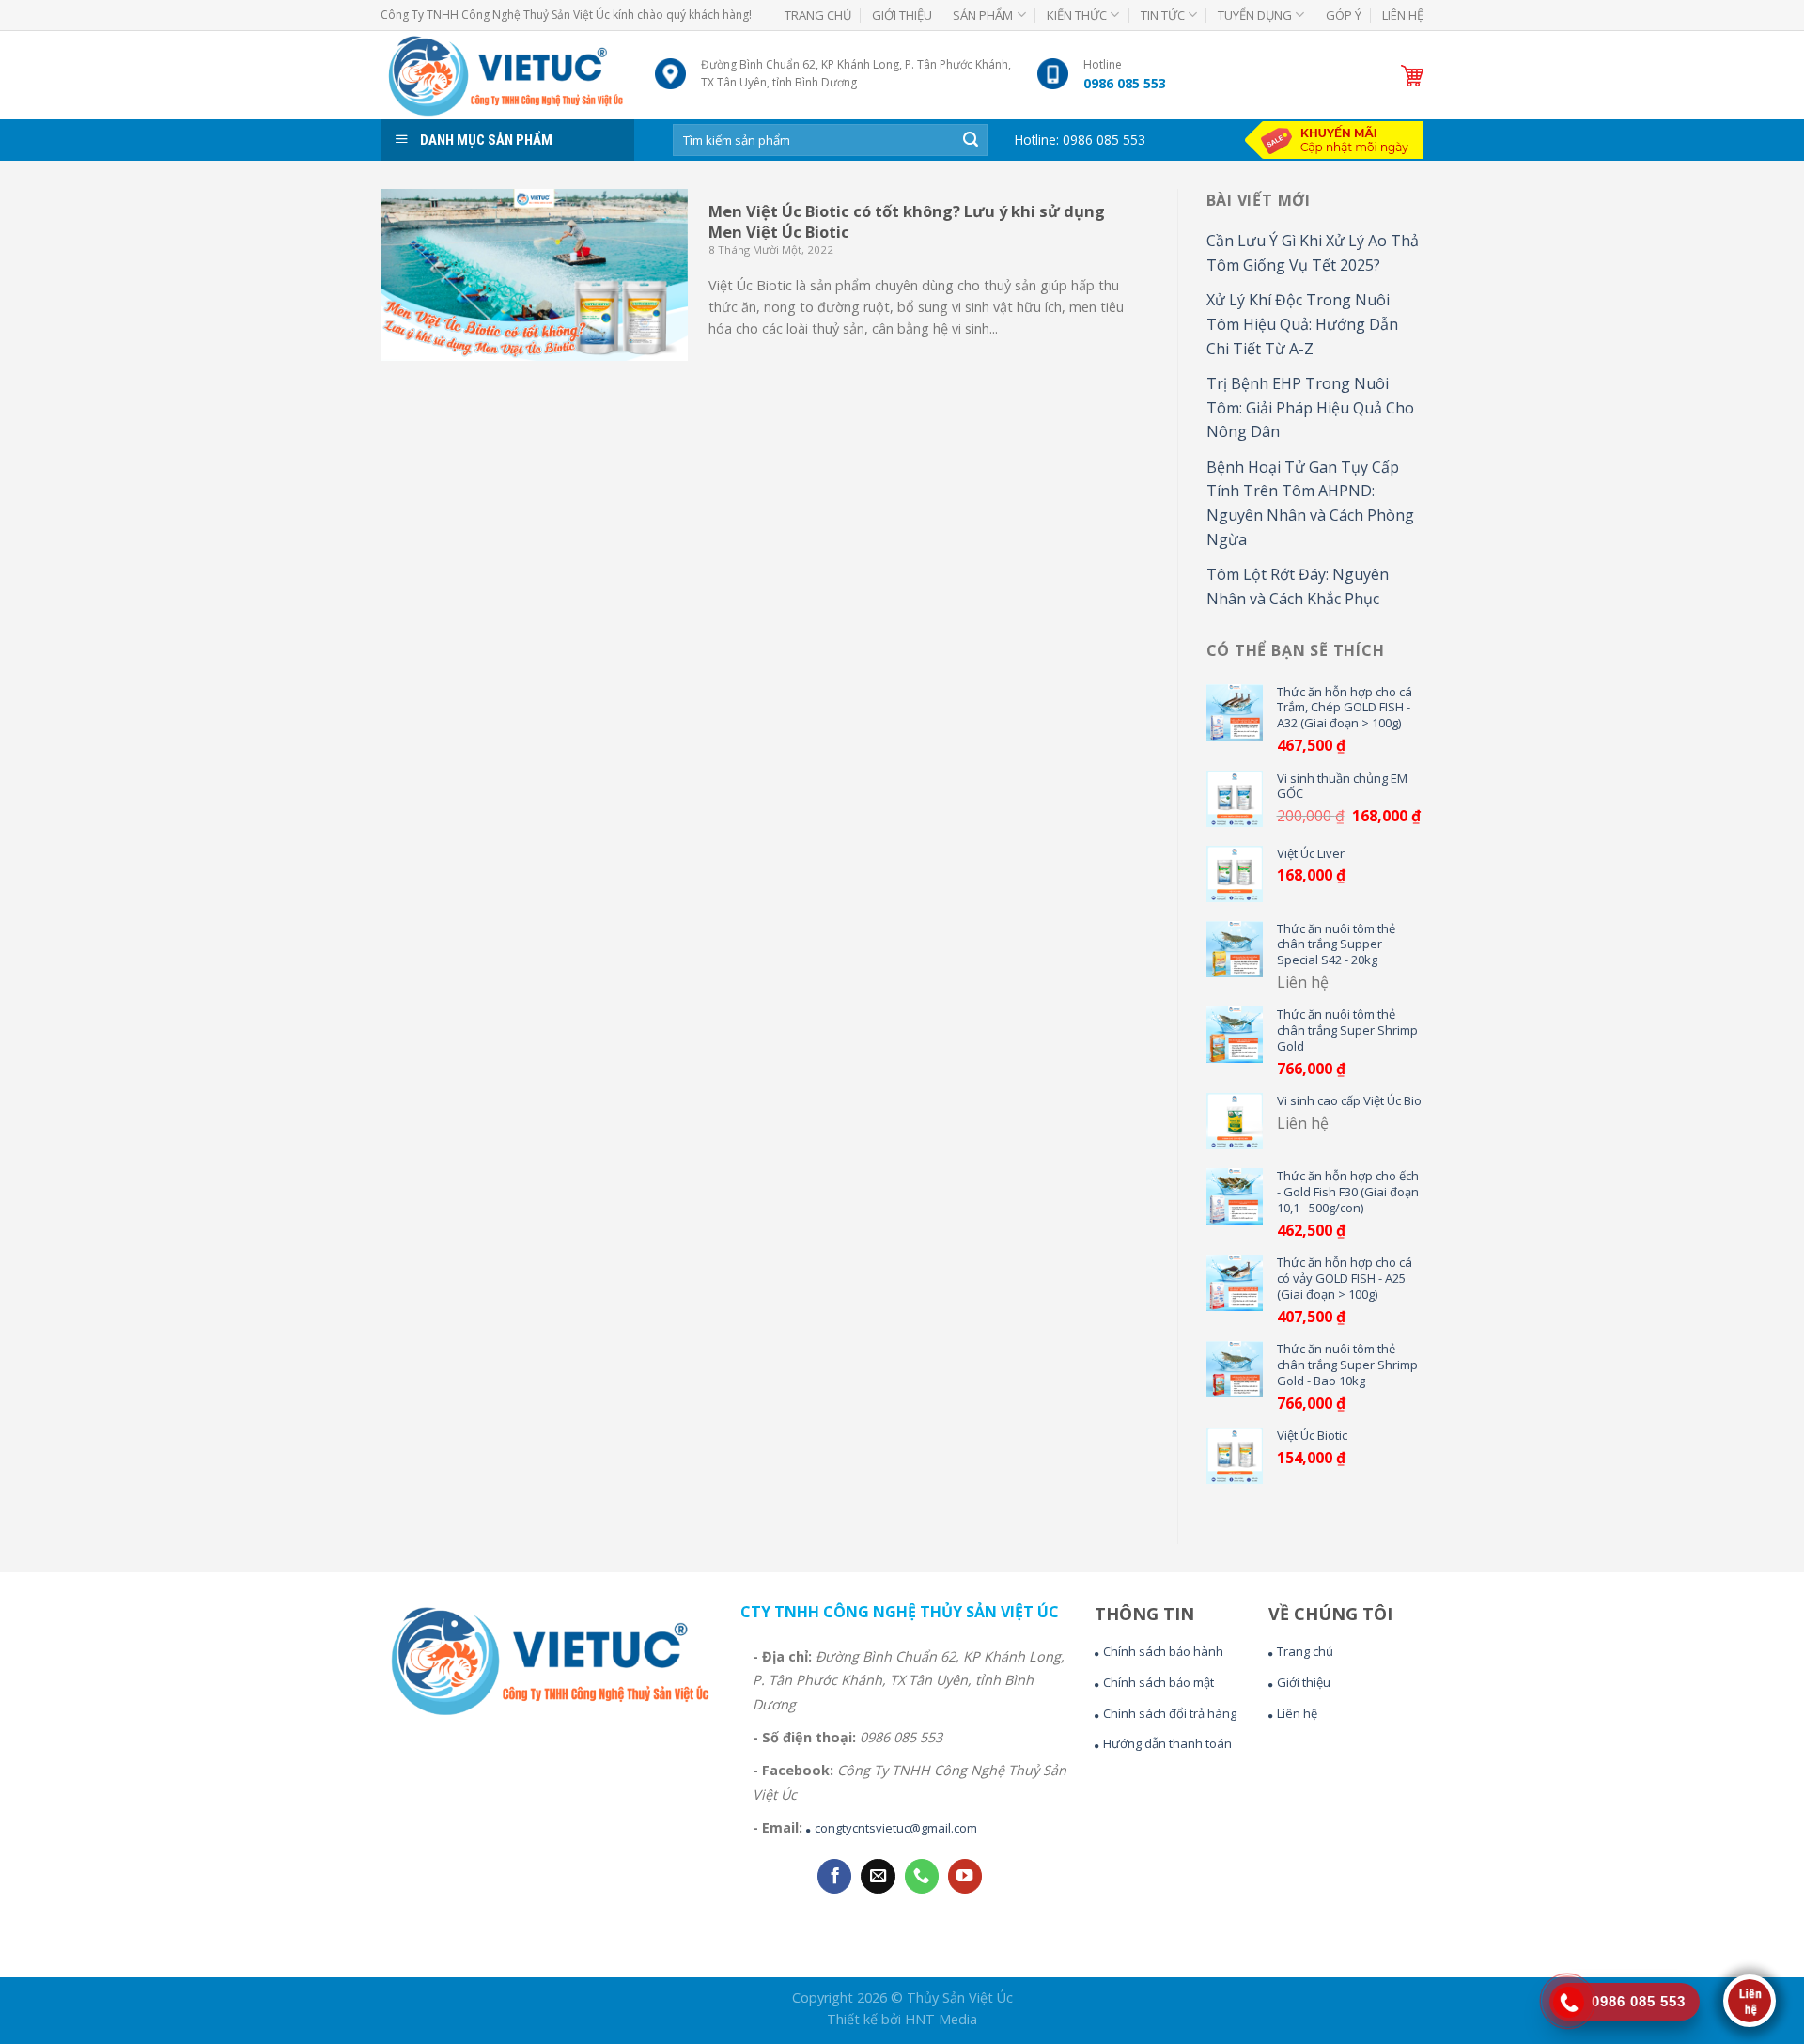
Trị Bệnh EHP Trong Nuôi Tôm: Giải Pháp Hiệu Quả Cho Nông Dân (1310, 407)
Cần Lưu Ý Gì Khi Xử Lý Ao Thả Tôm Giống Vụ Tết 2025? (1313, 253)
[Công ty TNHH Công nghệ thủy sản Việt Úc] (504, 75)
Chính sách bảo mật (1159, 1682)
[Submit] (971, 140)
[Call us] (922, 1876)
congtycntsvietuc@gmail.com (896, 1828)
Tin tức (1163, 15)
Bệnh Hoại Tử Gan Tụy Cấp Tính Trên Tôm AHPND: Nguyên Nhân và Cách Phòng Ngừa (1310, 503)
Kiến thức (1077, 15)
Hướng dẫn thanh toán (1167, 1743)
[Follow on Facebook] (834, 1876)
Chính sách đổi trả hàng (1170, 1713)
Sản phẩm (983, 15)
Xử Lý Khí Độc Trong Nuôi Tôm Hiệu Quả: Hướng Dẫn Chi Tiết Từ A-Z (1302, 324)
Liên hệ (1403, 15)
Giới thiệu (902, 15)
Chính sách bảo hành (1163, 1651)
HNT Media (941, 2019)
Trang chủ (818, 15)
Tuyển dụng (1255, 15)
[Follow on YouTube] (965, 1876)
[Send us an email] (878, 1876)
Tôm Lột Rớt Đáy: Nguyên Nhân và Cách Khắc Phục (1298, 586)
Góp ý (1344, 15)
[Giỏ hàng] (1412, 76)
